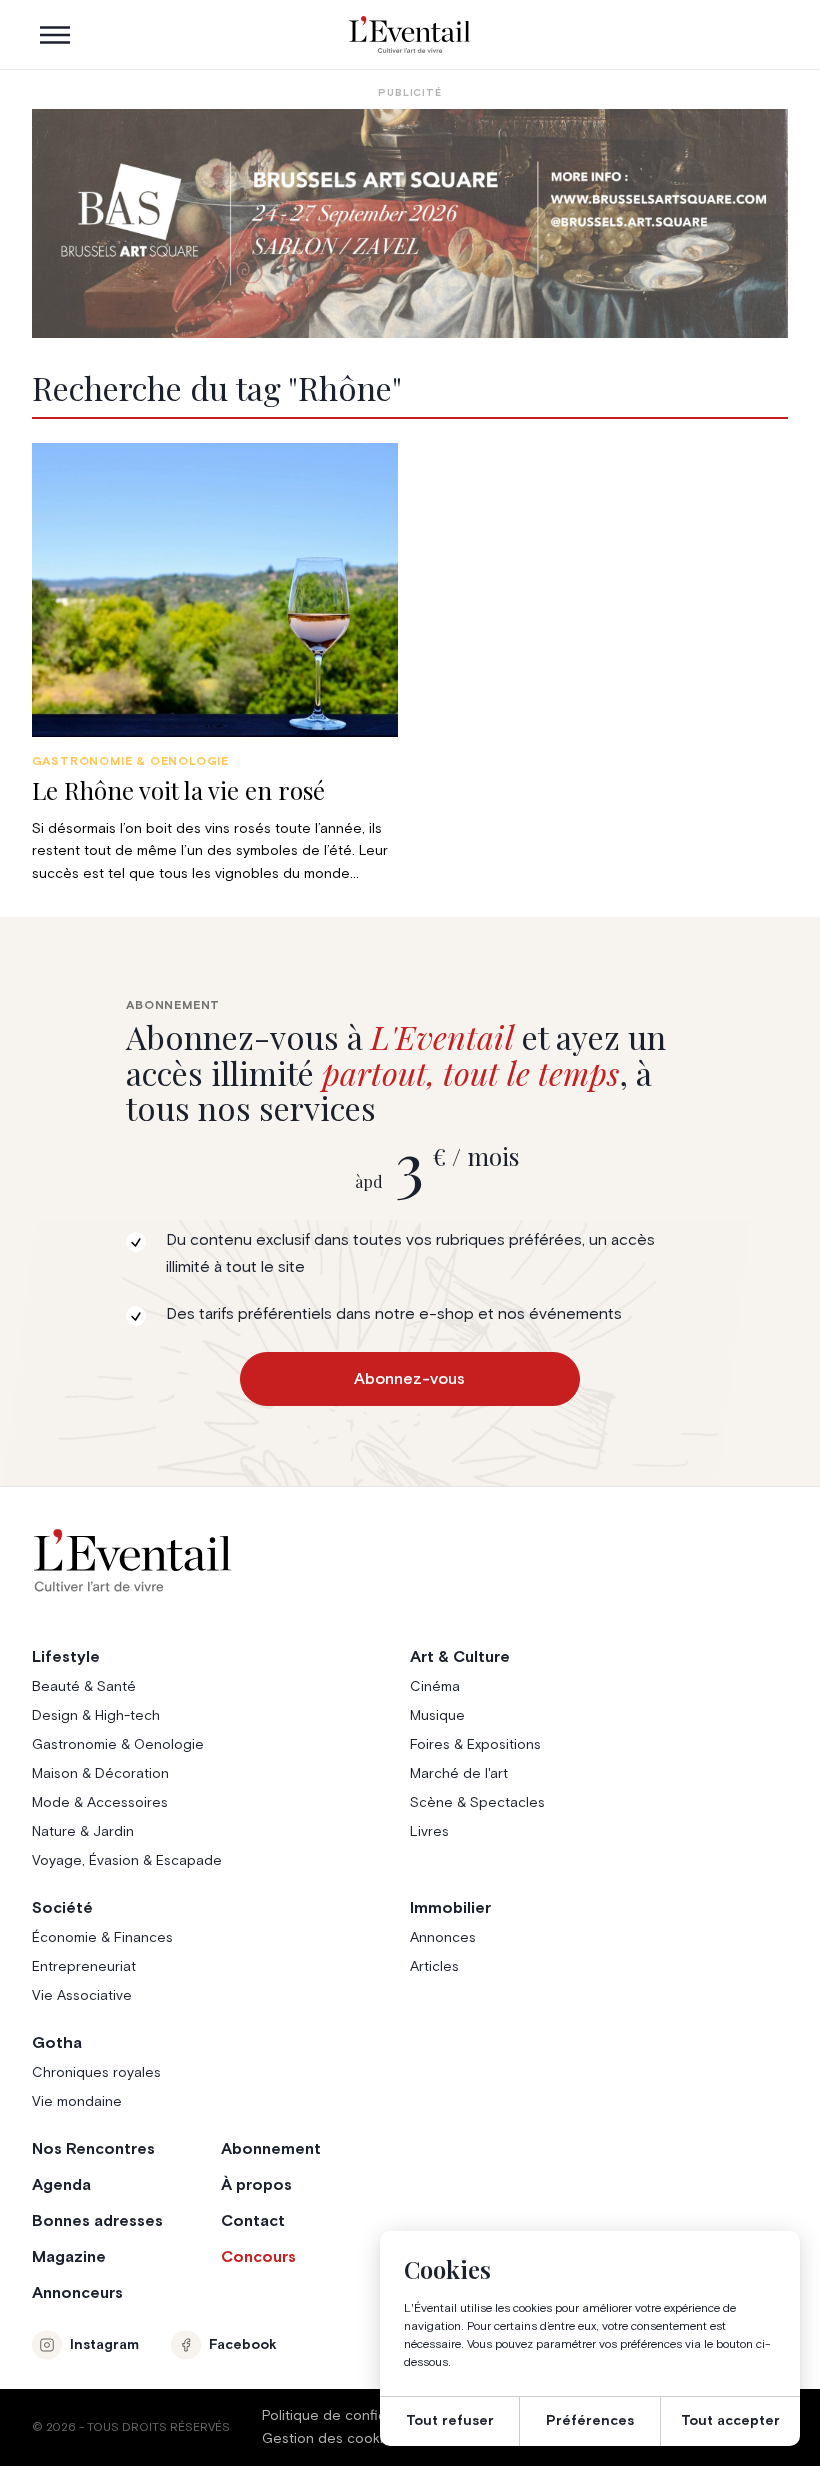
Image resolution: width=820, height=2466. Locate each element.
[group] (215, 664)
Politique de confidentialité (351, 2416)
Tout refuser (450, 2421)
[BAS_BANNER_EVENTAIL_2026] (410, 223)
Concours (258, 2257)
